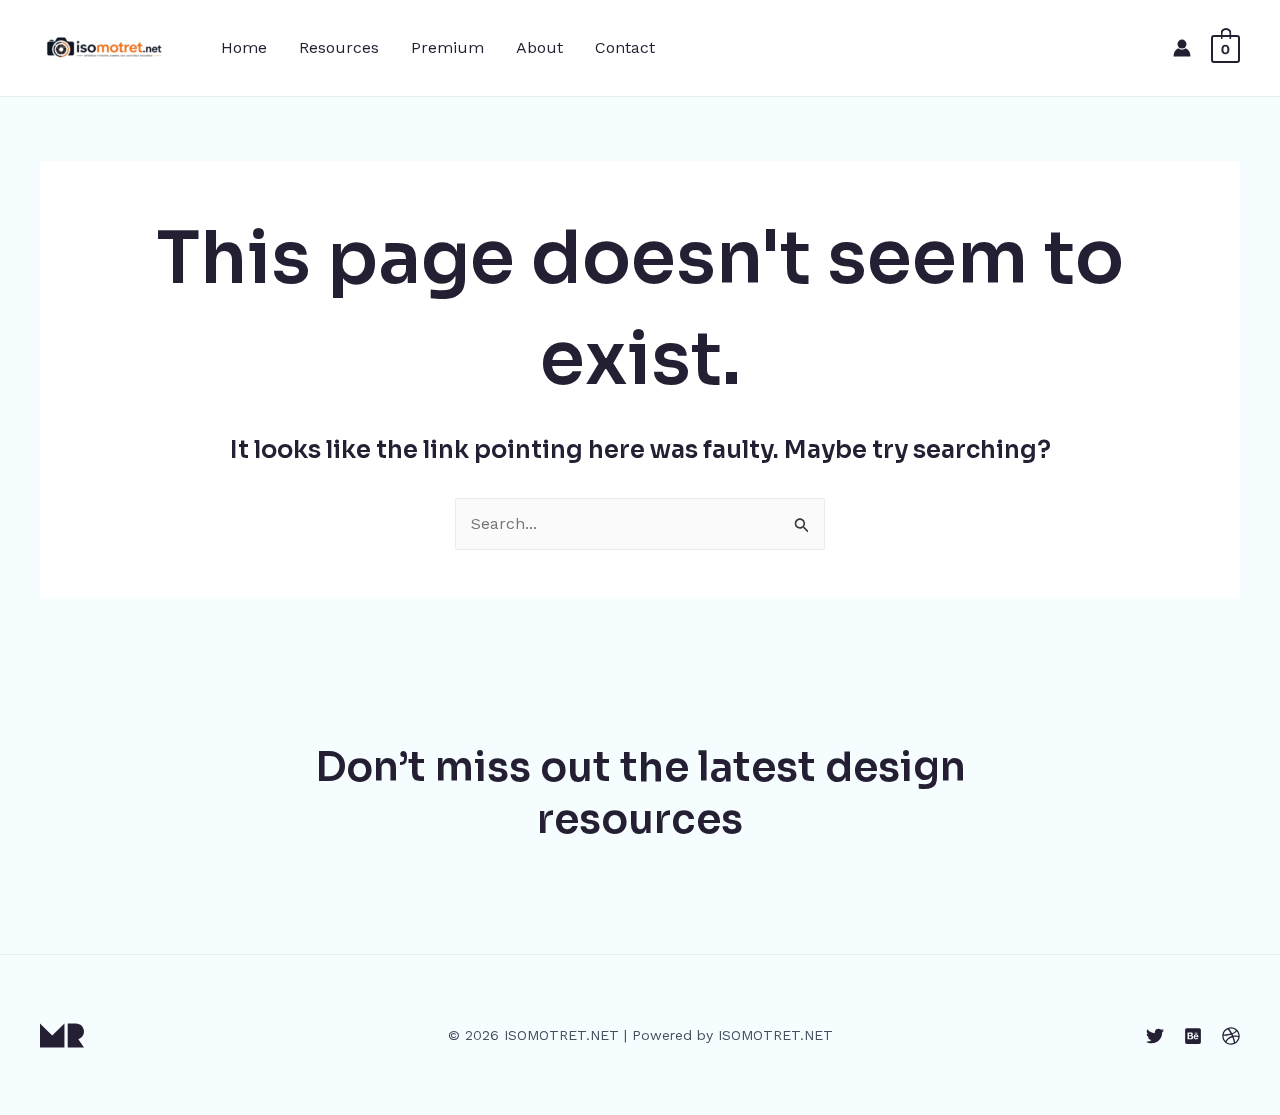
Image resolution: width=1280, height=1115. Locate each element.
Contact (625, 47)
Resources (339, 47)
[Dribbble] (1231, 1036)
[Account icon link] (1182, 48)
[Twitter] (1155, 1036)
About (539, 47)
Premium (447, 47)
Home (244, 47)
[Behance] (1193, 1036)
